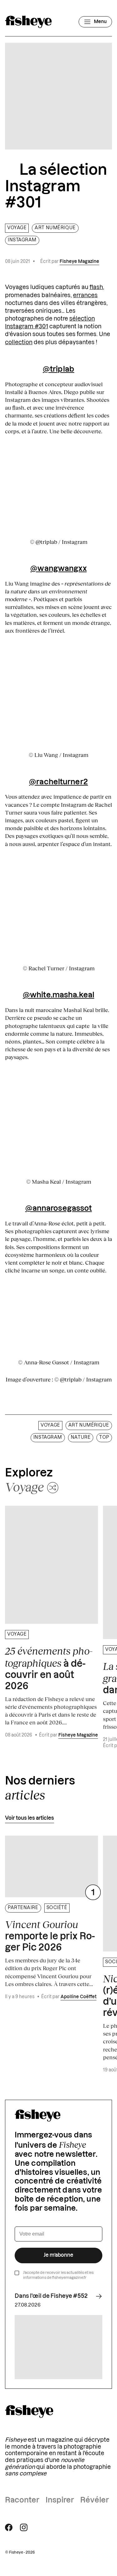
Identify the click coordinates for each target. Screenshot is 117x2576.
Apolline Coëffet (78, 1997)
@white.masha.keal (58, 995)
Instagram (22, 240)
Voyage (17, 228)
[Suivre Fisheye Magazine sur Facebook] (9, 2527)
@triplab (58, 369)
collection (19, 342)
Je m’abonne (58, 2255)
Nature (81, 1438)
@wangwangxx (58, 569)
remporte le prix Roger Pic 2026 (50, 1936)
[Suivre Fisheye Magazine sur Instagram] (24, 2527)
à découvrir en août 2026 (49, 1668)
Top (104, 1438)
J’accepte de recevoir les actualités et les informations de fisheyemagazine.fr (58, 2275)
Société (57, 1908)
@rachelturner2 (58, 782)
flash (96, 287)
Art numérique (55, 228)
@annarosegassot (59, 1209)
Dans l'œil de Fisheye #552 (51, 2296)
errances (85, 295)
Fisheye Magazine (79, 262)
